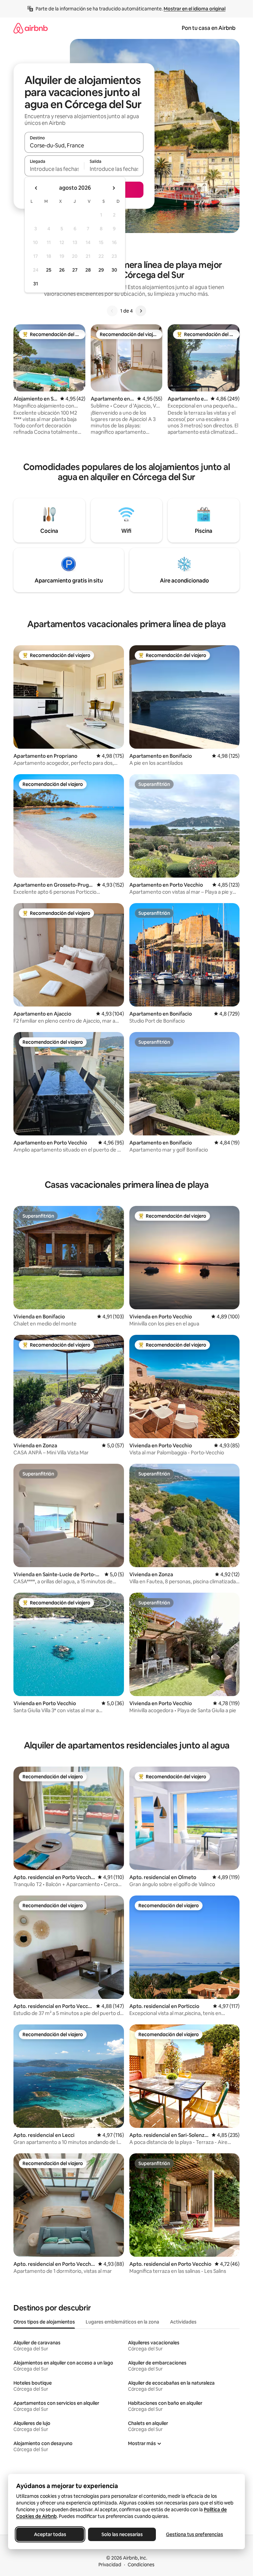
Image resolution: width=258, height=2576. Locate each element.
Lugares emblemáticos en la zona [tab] (122, 2322)
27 (75, 270)
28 (88, 270)
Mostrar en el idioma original (195, 9)
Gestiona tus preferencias (195, 2534)
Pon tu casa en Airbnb (209, 28)
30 (114, 270)
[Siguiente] (141, 311)
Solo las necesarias (122, 2534)
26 (62, 270)
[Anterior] (112, 311)
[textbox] (54, 169)
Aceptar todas (50, 2534)
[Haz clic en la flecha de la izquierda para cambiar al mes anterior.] (36, 188)
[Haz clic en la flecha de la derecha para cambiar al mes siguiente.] (114, 188)
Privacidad (110, 2565)
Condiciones (141, 2565)
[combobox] (84, 145)
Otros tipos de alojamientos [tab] (44, 2322)
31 (36, 284)
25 (49, 270)
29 (101, 270)
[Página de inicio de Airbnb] (31, 28)
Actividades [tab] (183, 2322)
